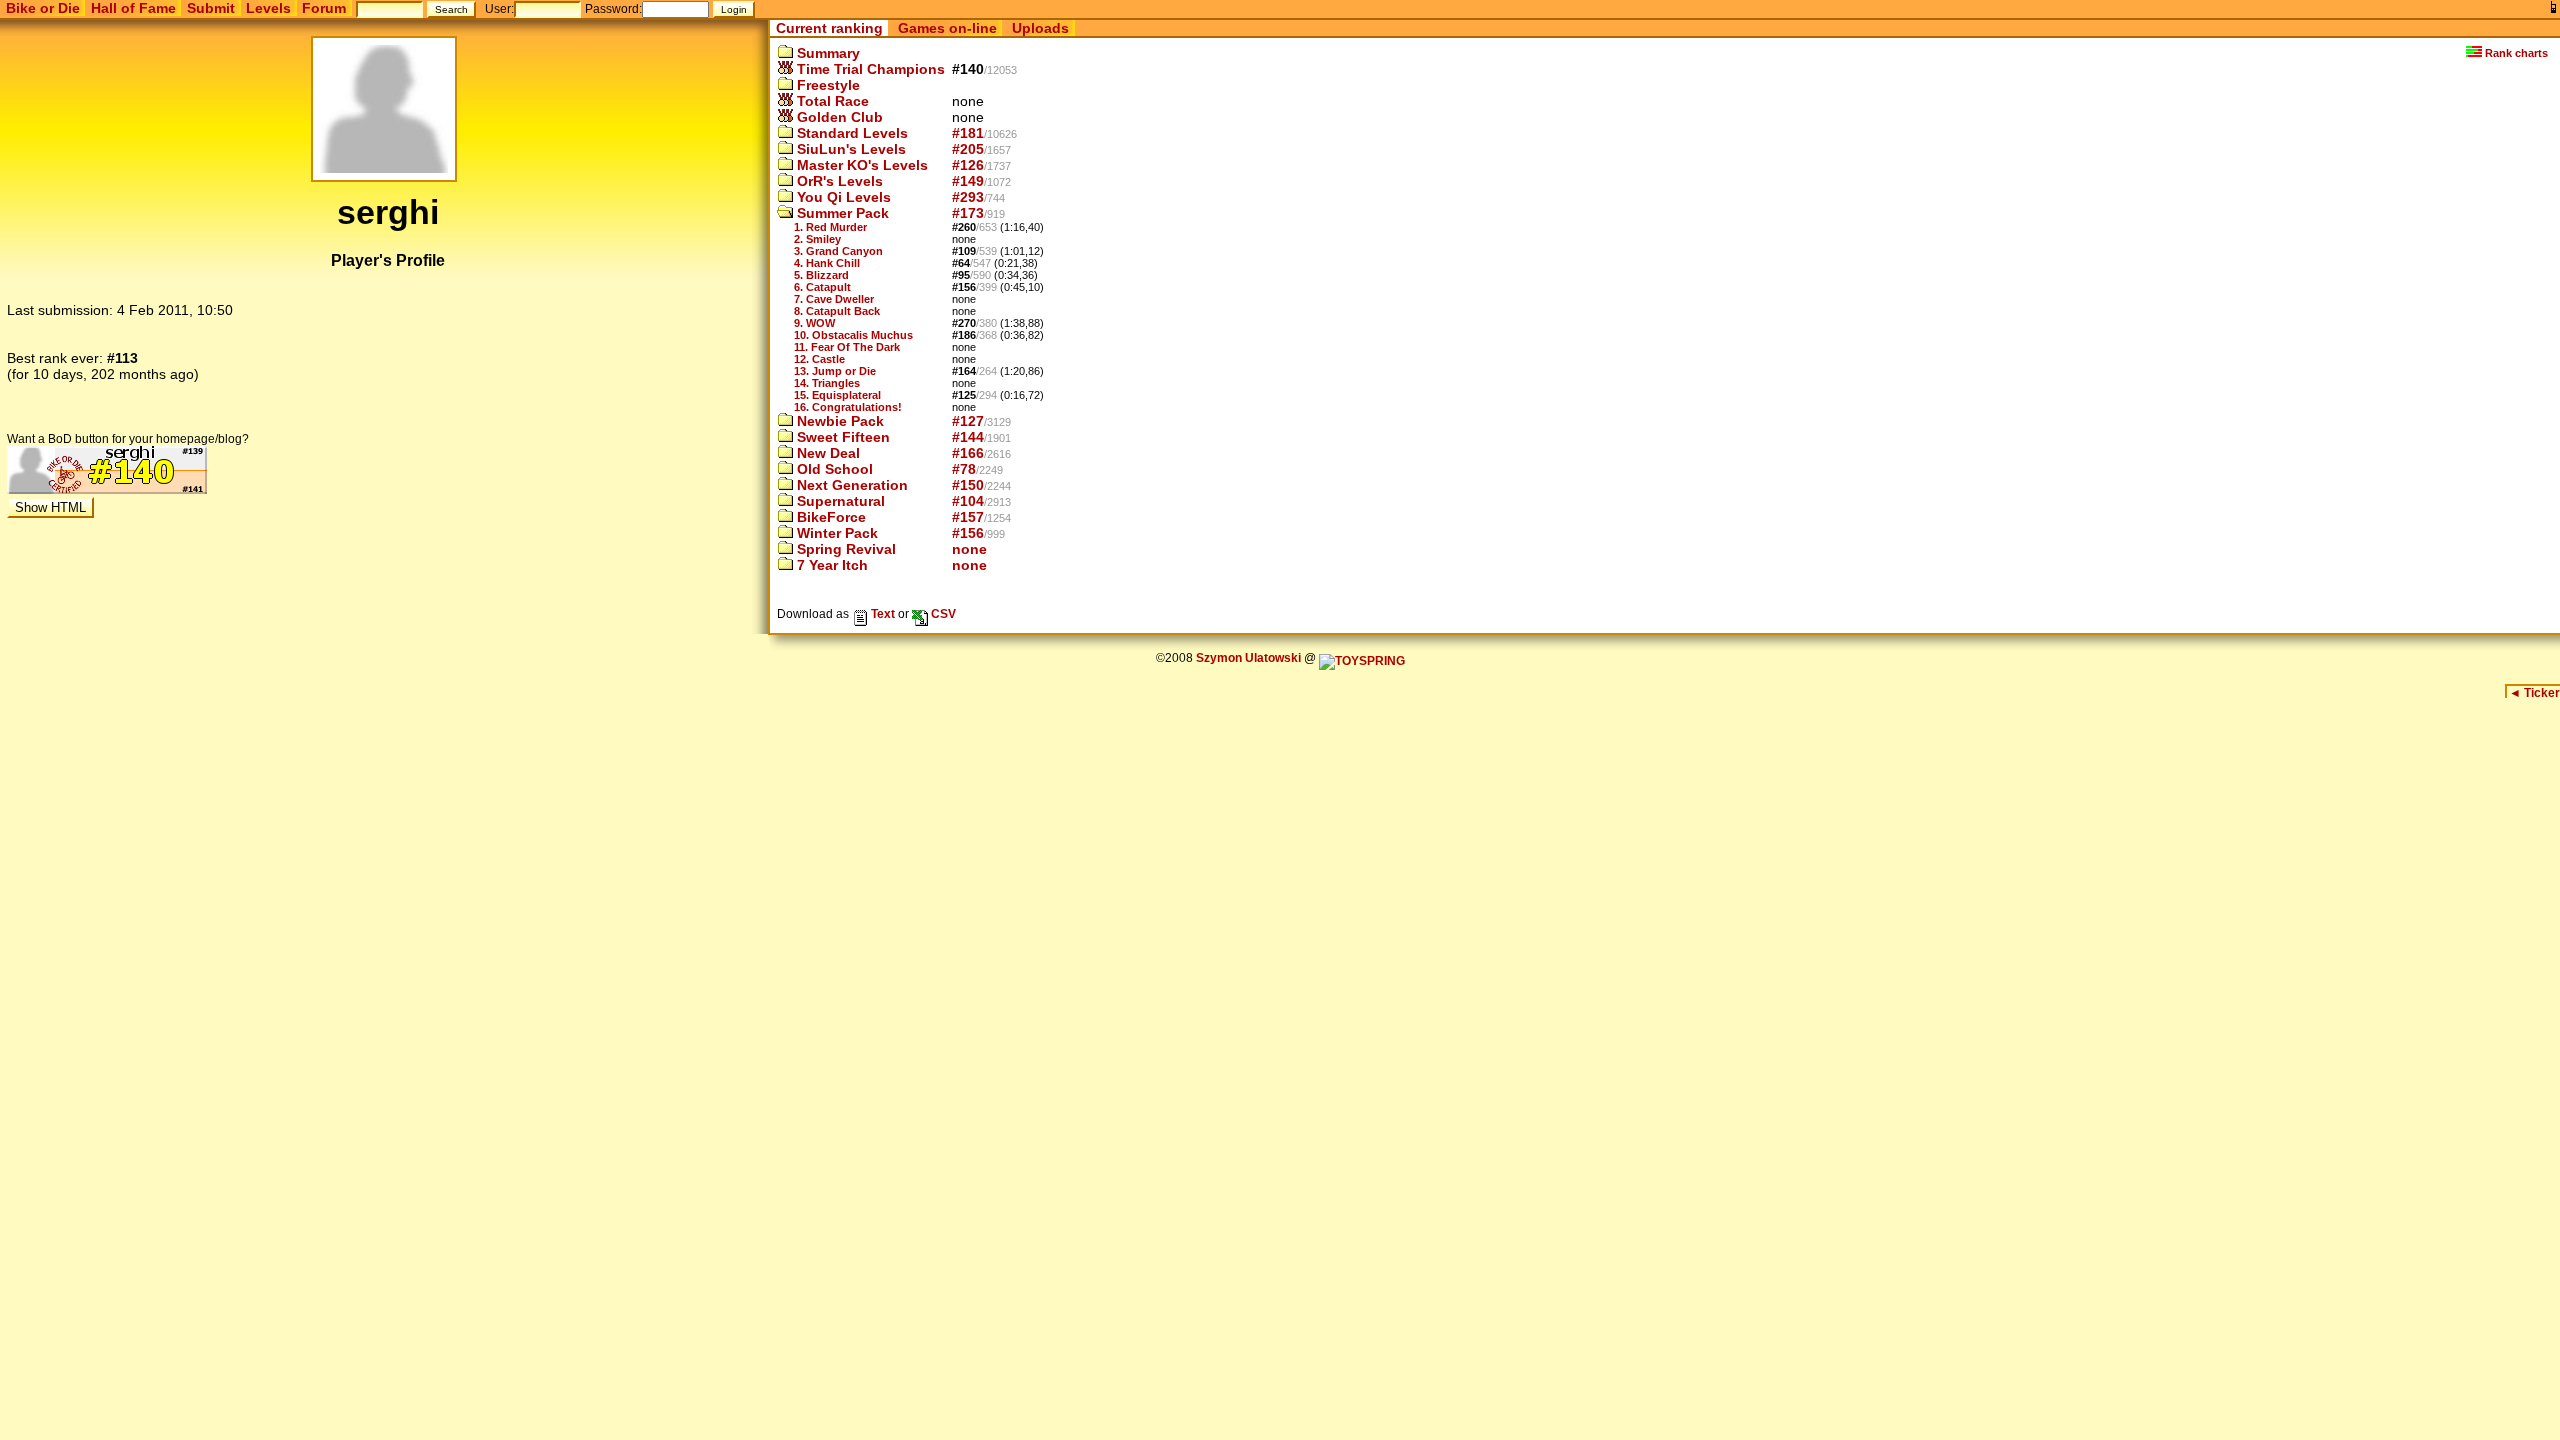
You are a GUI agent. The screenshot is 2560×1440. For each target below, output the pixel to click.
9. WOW (814, 323)
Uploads (1040, 28)
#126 (968, 165)
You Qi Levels (842, 197)
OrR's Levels (838, 181)
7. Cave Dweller (834, 299)
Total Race (831, 101)
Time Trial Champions (869, 69)
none (969, 549)
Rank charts (2515, 53)
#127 (968, 421)
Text (881, 613)
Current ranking (829, 28)
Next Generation (850, 485)
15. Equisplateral (837, 395)
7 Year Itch (830, 565)
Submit (211, 8)
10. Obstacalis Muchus (853, 335)
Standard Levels (850, 133)
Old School (833, 469)
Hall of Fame (133, 8)
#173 (968, 213)
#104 (968, 501)
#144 (968, 437)
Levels (268, 8)
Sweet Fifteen (841, 437)
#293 (968, 197)
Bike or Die (43, 8)
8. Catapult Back (837, 311)
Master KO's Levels (860, 165)
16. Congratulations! (848, 407)
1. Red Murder (830, 227)
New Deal (826, 453)
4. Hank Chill (827, 263)
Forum (324, 8)
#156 (968, 533)
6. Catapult (822, 287)
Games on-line (947, 28)
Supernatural (839, 501)
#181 (968, 133)
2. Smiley (817, 239)
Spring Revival (844, 549)
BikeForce (829, 517)
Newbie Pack (838, 421)
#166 (968, 453)
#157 (968, 517)
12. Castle (819, 359)
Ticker (2534, 693)
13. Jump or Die (835, 371)
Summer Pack (841, 213)
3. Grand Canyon (838, 251)
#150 (968, 485)
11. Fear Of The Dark (847, 347)
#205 (968, 149)
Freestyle (826, 85)
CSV (942, 613)
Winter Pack (835, 533)
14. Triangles (827, 383)
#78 (964, 469)
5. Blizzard (821, 275)
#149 (968, 181)
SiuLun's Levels (849, 149)
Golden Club (838, 117)
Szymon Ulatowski (1248, 658)
